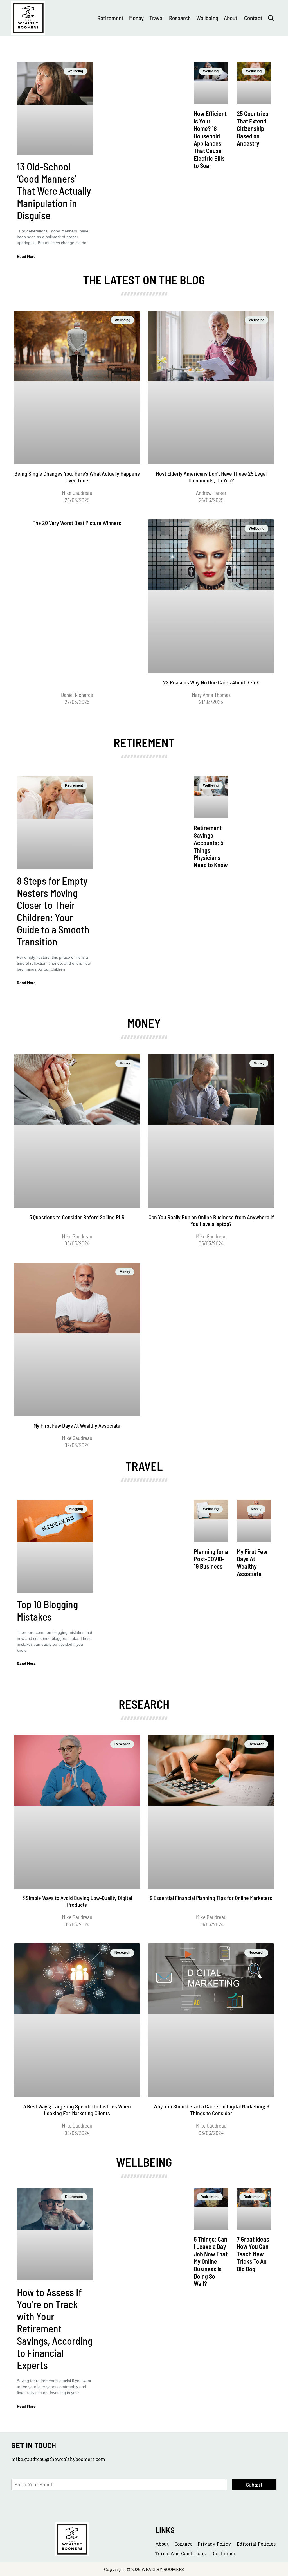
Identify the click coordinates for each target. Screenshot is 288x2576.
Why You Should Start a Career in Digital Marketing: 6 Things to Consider (211, 2110)
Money (136, 18)
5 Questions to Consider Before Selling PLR (77, 1217)
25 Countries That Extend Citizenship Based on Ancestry (253, 128)
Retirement (110, 18)
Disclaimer (223, 2553)
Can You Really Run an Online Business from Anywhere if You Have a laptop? (211, 1220)
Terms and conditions (180, 2553)
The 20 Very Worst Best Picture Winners (77, 523)
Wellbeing (207, 18)
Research (180, 18)
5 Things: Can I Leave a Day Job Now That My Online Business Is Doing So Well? (211, 2261)
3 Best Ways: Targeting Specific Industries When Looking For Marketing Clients (77, 2110)
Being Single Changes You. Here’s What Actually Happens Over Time (77, 477)
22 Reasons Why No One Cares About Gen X (211, 682)
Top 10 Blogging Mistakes (47, 1610)
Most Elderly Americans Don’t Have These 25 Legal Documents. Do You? (211, 477)
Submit (254, 2485)
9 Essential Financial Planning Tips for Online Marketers (211, 1898)
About (231, 18)
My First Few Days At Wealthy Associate (77, 1425)
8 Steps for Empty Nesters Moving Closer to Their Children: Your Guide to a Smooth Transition (53, 911)
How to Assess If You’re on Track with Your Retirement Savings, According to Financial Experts (55, 2328)
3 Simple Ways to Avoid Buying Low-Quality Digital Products (77, 1901)
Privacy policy (214, 2544)
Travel (156, 18)
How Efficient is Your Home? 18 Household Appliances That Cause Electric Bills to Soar (210, 139)
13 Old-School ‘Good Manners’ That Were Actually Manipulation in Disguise (54, 191)
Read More (26, 256)
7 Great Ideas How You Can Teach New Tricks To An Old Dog (253, 2254)
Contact (253, 18)
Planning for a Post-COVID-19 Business (211, 1559)
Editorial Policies (256, 2544)
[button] (271, 18)
